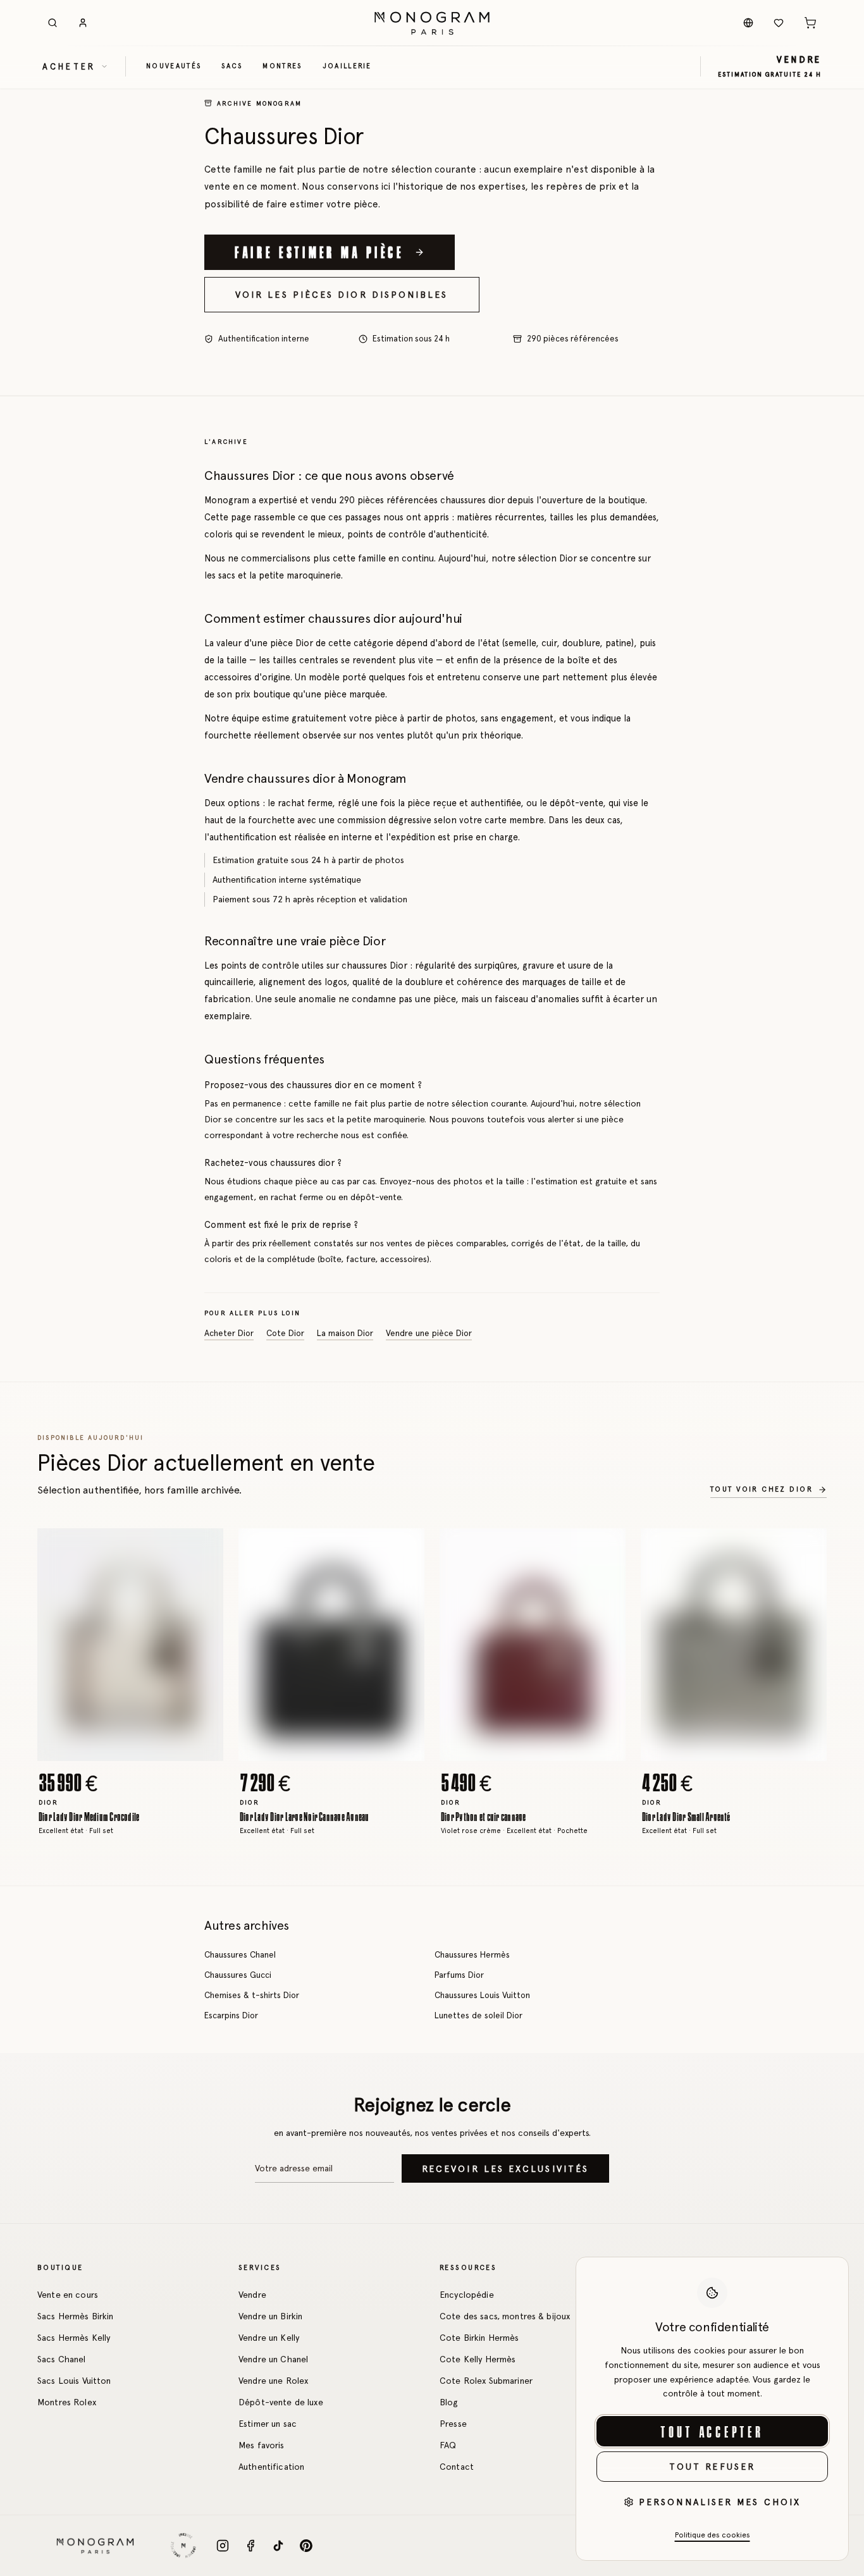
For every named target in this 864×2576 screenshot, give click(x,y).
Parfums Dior (459, 1975)
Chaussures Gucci (238, 1975)
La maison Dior (345, 1334)
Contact (457, 2467)
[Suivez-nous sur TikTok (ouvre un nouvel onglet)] (278, 2546)
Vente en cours (68, 2295)
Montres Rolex (67, 2402)
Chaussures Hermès (472, 1954)
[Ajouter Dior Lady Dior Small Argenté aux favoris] (808, 1547)
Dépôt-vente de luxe (281, 2402)
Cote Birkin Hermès (479, 2338)
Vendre (252, 2295)
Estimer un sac (268, 2424)
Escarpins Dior (231, 2015)
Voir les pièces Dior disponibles (342, 295)
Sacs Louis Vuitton (74, 2381)
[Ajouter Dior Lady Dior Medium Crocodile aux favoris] (204, 1547)
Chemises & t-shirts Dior (252, 1995)
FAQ (448, 2445)
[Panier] (810, 23)
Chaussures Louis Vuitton (482, 1995)
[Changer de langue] (748, 23)
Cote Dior (285, 1334)
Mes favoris (262, 2445)
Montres (282, 66)
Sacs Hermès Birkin (76, 2316)
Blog (449, 2402)
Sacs (232, 66)
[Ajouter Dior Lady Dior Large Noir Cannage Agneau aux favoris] (405, 1547)
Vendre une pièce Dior (429, 1334)
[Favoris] (779, 23)
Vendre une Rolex (273, 2381)
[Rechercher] (52, 23)
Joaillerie (347, 66)
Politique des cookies (713, 2535)
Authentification (271, 2467)
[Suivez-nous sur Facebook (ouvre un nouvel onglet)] (250, 2546)
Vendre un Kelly (269, 2338)
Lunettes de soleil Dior (478, 2015)
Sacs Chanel (62, 2359)
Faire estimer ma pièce (319, 252)
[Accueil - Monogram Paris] (432, 23)
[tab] (127, 1751)
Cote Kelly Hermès (478, 2359)
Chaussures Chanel (240, 1954)
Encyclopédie (467, 2295)
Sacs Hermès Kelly (74, 2338)
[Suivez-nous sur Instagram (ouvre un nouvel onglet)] (223, 2546)
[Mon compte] (83, 23)
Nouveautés (174, 66)
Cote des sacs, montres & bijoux (505, 2316)
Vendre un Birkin (270, 2316)
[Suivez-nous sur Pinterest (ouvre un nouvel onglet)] (306, 2546)
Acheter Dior (229, 1334)
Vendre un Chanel (273, 2359)
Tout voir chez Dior (762, 1489)
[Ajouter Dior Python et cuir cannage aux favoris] (607, 1547)
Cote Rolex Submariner (486, 2381)
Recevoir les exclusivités (505, 2169)
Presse (453, 2424)
